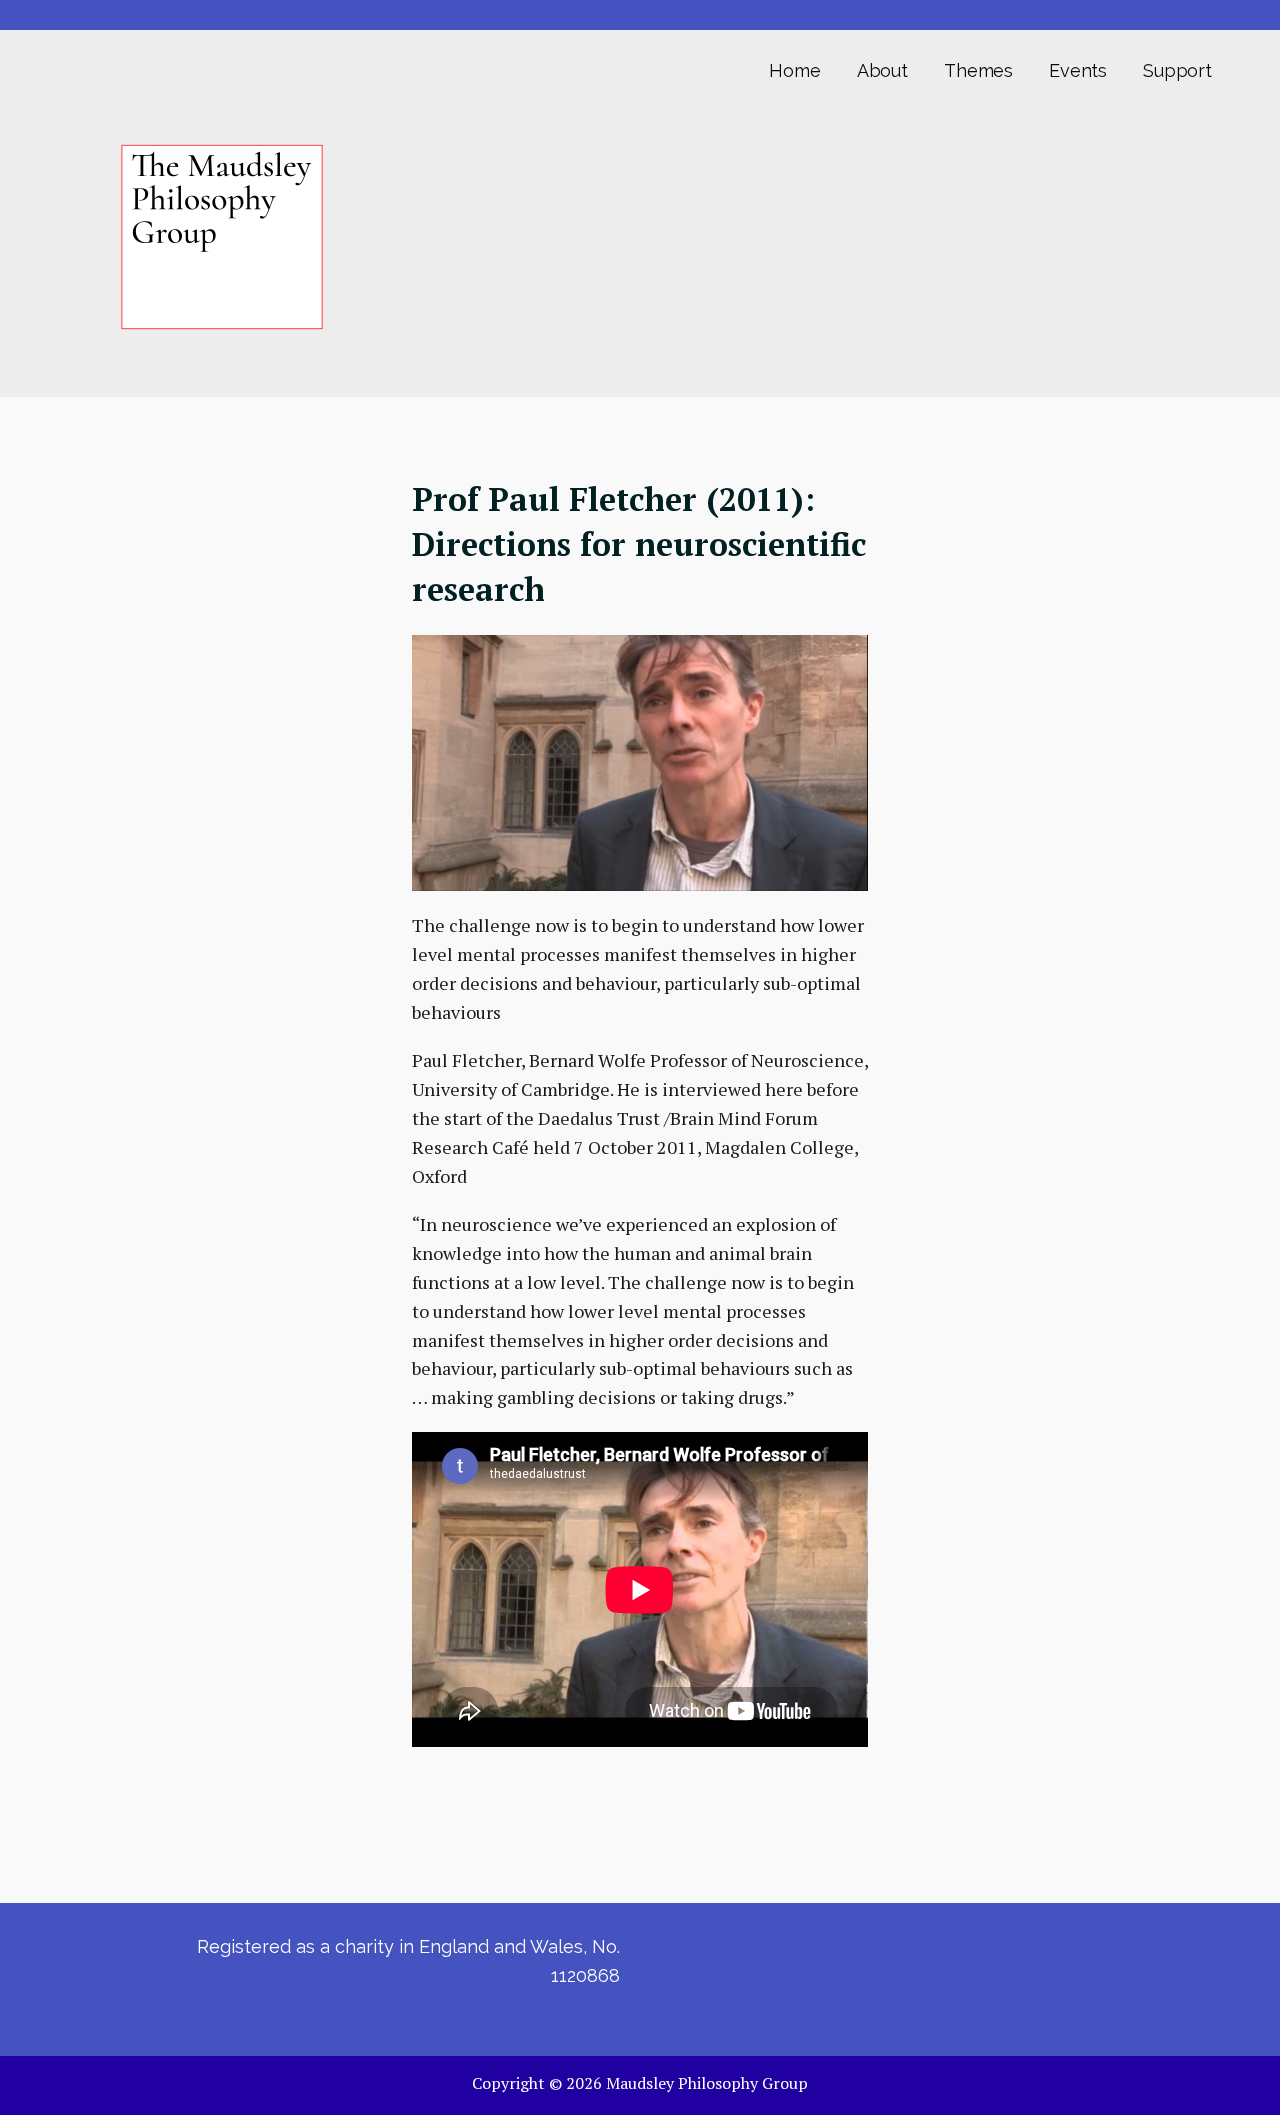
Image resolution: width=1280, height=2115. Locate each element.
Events (1078, 70)
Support (1177, 70)
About (882, 70)
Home (794, 70)
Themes (978, 70)
